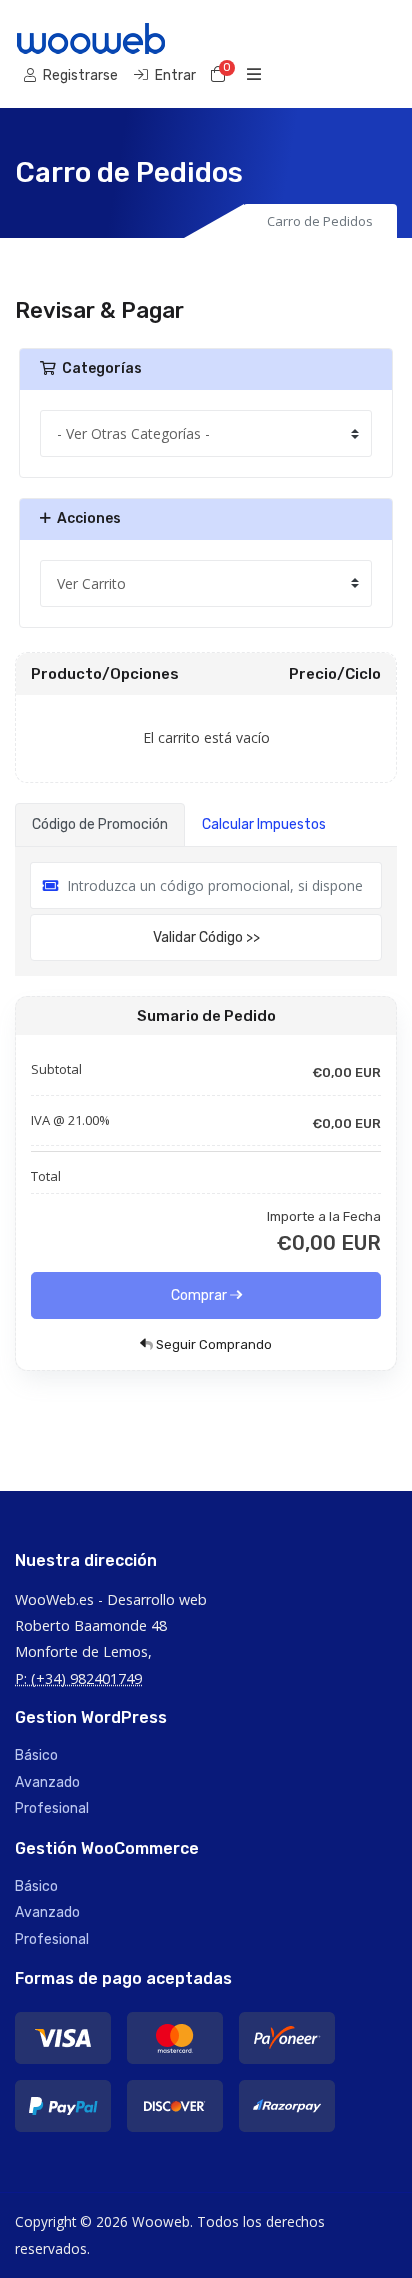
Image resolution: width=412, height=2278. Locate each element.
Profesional (52, 1808)
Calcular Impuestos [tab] (264, 824)
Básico (36, 1755)
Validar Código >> (206, 937)
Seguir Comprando (212, 1344)
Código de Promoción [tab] (100, 824)
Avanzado (47, 1782)
